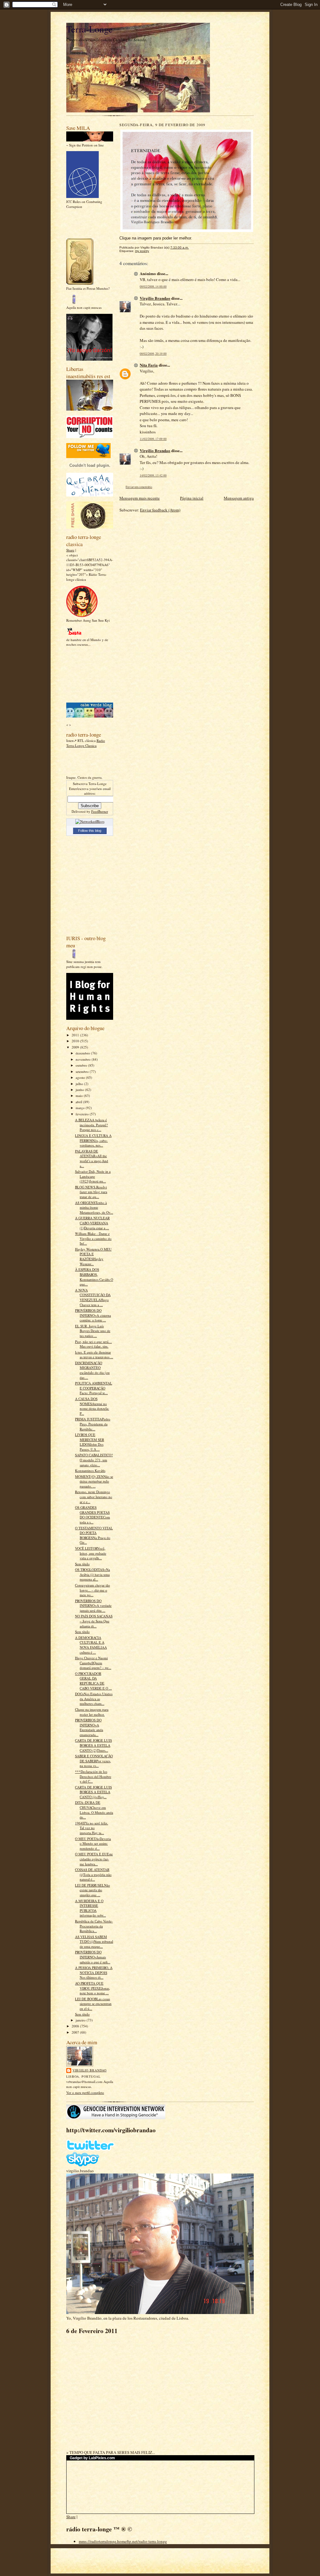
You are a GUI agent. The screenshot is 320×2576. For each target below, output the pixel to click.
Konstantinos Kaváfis (90, 1471)
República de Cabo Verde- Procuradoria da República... (94, 1926)
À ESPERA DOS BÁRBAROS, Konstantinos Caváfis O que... (94, 1277)
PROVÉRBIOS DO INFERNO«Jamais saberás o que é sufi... (93, 1957)
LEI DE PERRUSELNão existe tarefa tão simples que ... (92, 1890)
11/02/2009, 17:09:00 (153, 439)
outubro (82, 1065)
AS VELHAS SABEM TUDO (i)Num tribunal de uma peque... (94, 1942)
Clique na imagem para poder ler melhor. (92, 1712)
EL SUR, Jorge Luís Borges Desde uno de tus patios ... (93, 1331)
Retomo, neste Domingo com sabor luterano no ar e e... (94, 1497)
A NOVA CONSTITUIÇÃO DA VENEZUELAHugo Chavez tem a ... (93, 1297)
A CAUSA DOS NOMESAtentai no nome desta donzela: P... (92, 1406)
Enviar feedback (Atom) (160, 510)
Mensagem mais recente (140, 498)
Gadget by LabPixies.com (92, 2458)
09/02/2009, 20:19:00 (153, 354)
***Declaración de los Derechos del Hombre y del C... (93, 1776)
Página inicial (192, 498)
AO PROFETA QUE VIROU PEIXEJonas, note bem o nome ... (92, 1988)
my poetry (142, 251)
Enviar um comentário (139, 487)
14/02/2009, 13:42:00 (153, 475)
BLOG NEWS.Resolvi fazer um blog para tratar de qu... (91, 1192)
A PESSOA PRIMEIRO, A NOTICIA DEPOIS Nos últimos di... (94, 1972)
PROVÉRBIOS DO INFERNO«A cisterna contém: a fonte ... (93, 1315)
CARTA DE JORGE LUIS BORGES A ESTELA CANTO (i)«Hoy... (93, 1792)
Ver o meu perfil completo (85, 2092)
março (81, 1108)
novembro (84, 1059)
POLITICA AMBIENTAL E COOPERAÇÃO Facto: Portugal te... (94, 1388)
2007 (76, 2032)
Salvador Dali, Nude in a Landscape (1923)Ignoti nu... (93, 1176)
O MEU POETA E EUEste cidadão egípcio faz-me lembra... (94, 1859)
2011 (76, 1035)
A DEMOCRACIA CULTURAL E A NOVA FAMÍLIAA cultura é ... (91, 1645)
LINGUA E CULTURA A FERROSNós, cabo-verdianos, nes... (93, 1140)
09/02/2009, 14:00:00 (153, 286)
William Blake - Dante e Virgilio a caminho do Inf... (93, 1238)
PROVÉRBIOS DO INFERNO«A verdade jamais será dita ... (93, 1606)
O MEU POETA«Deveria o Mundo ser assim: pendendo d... (93, 1843)
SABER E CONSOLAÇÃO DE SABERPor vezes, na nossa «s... (94, 1761)
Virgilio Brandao (90, 2070)
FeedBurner (100, 811)
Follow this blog (90, 831)
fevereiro (83, 1114)
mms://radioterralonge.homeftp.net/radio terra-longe (123, 2541)
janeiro (81, 2020)
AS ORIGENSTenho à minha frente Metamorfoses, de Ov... (94, 1207)
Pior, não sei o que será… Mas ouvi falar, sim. (93, 1344)
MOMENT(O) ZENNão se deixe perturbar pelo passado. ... (94, 1481)
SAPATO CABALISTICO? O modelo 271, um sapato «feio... (94, 1460)
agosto (81, 1077)
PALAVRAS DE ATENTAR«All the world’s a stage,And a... (92, 1158)
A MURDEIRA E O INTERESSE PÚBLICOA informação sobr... (90, 1908)
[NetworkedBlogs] (90, 821)
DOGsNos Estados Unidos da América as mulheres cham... (94, 1699)
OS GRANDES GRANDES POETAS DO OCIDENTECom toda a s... (92, 1515)
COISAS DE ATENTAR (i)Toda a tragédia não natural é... (93, 1874)
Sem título (82, 1564)
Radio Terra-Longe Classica (86, 743)
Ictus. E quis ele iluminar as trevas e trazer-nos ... (94, 1355)
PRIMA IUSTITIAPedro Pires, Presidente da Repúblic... (93, 1424)
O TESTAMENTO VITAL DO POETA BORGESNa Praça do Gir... (94, 1535)
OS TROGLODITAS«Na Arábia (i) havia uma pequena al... (92, 1574)
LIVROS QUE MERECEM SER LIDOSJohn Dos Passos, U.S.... (90, 1442)
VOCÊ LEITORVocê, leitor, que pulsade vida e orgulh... (91, 1553)
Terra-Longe (89, 29)
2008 (76, 2026)
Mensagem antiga (239, 498)
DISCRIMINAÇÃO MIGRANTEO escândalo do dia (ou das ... (92, 1370)
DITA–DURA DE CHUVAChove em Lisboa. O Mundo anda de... (94, 1810)
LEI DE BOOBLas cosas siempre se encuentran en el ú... (93, 2004)
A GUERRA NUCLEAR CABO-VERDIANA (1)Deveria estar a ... (92, 1223)
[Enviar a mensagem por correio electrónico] (192, 247)
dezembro (83, 1053)
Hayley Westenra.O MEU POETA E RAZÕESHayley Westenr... (93, 1256)
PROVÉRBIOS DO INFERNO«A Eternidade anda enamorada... (89, 1727)
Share (70, 550)
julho (80, 1084)
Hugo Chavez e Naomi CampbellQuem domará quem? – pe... (93, 1663)
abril (79, 1102)
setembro (83, 1071)
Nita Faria (149, 365)
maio (80, 1096)
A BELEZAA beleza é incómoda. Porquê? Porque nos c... (91, 1125)
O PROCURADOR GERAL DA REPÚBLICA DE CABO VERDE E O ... (93, 1681)
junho (80, 1090)
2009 (76, 1047)
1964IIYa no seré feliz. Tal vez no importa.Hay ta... (92, 1828)
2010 (76, 1041)
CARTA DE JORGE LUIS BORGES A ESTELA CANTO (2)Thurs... (93, 1745)
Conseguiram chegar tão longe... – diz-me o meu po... (92, 1590)
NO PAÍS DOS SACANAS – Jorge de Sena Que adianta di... (94, 1621)
